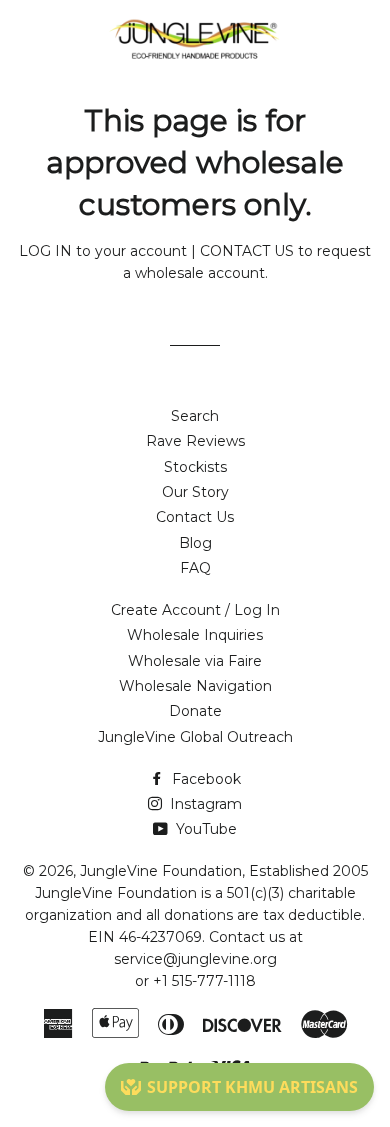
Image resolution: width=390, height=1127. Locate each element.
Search (195, 416)
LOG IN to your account (103, 251)
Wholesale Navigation (195, 686)
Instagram (204, 804)
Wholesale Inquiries (195, 635)
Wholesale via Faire (195, 661)
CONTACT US (247, 251)
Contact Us (195, 517)
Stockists (195, 467)
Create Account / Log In (195, 610)
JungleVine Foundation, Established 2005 (224, 871)
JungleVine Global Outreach (195, 737)
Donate (195, 711)
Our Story (195, 492)
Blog (195, 543)
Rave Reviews (195, 441)
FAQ (195, 568)
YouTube (204, 829)
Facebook (204, 779)
